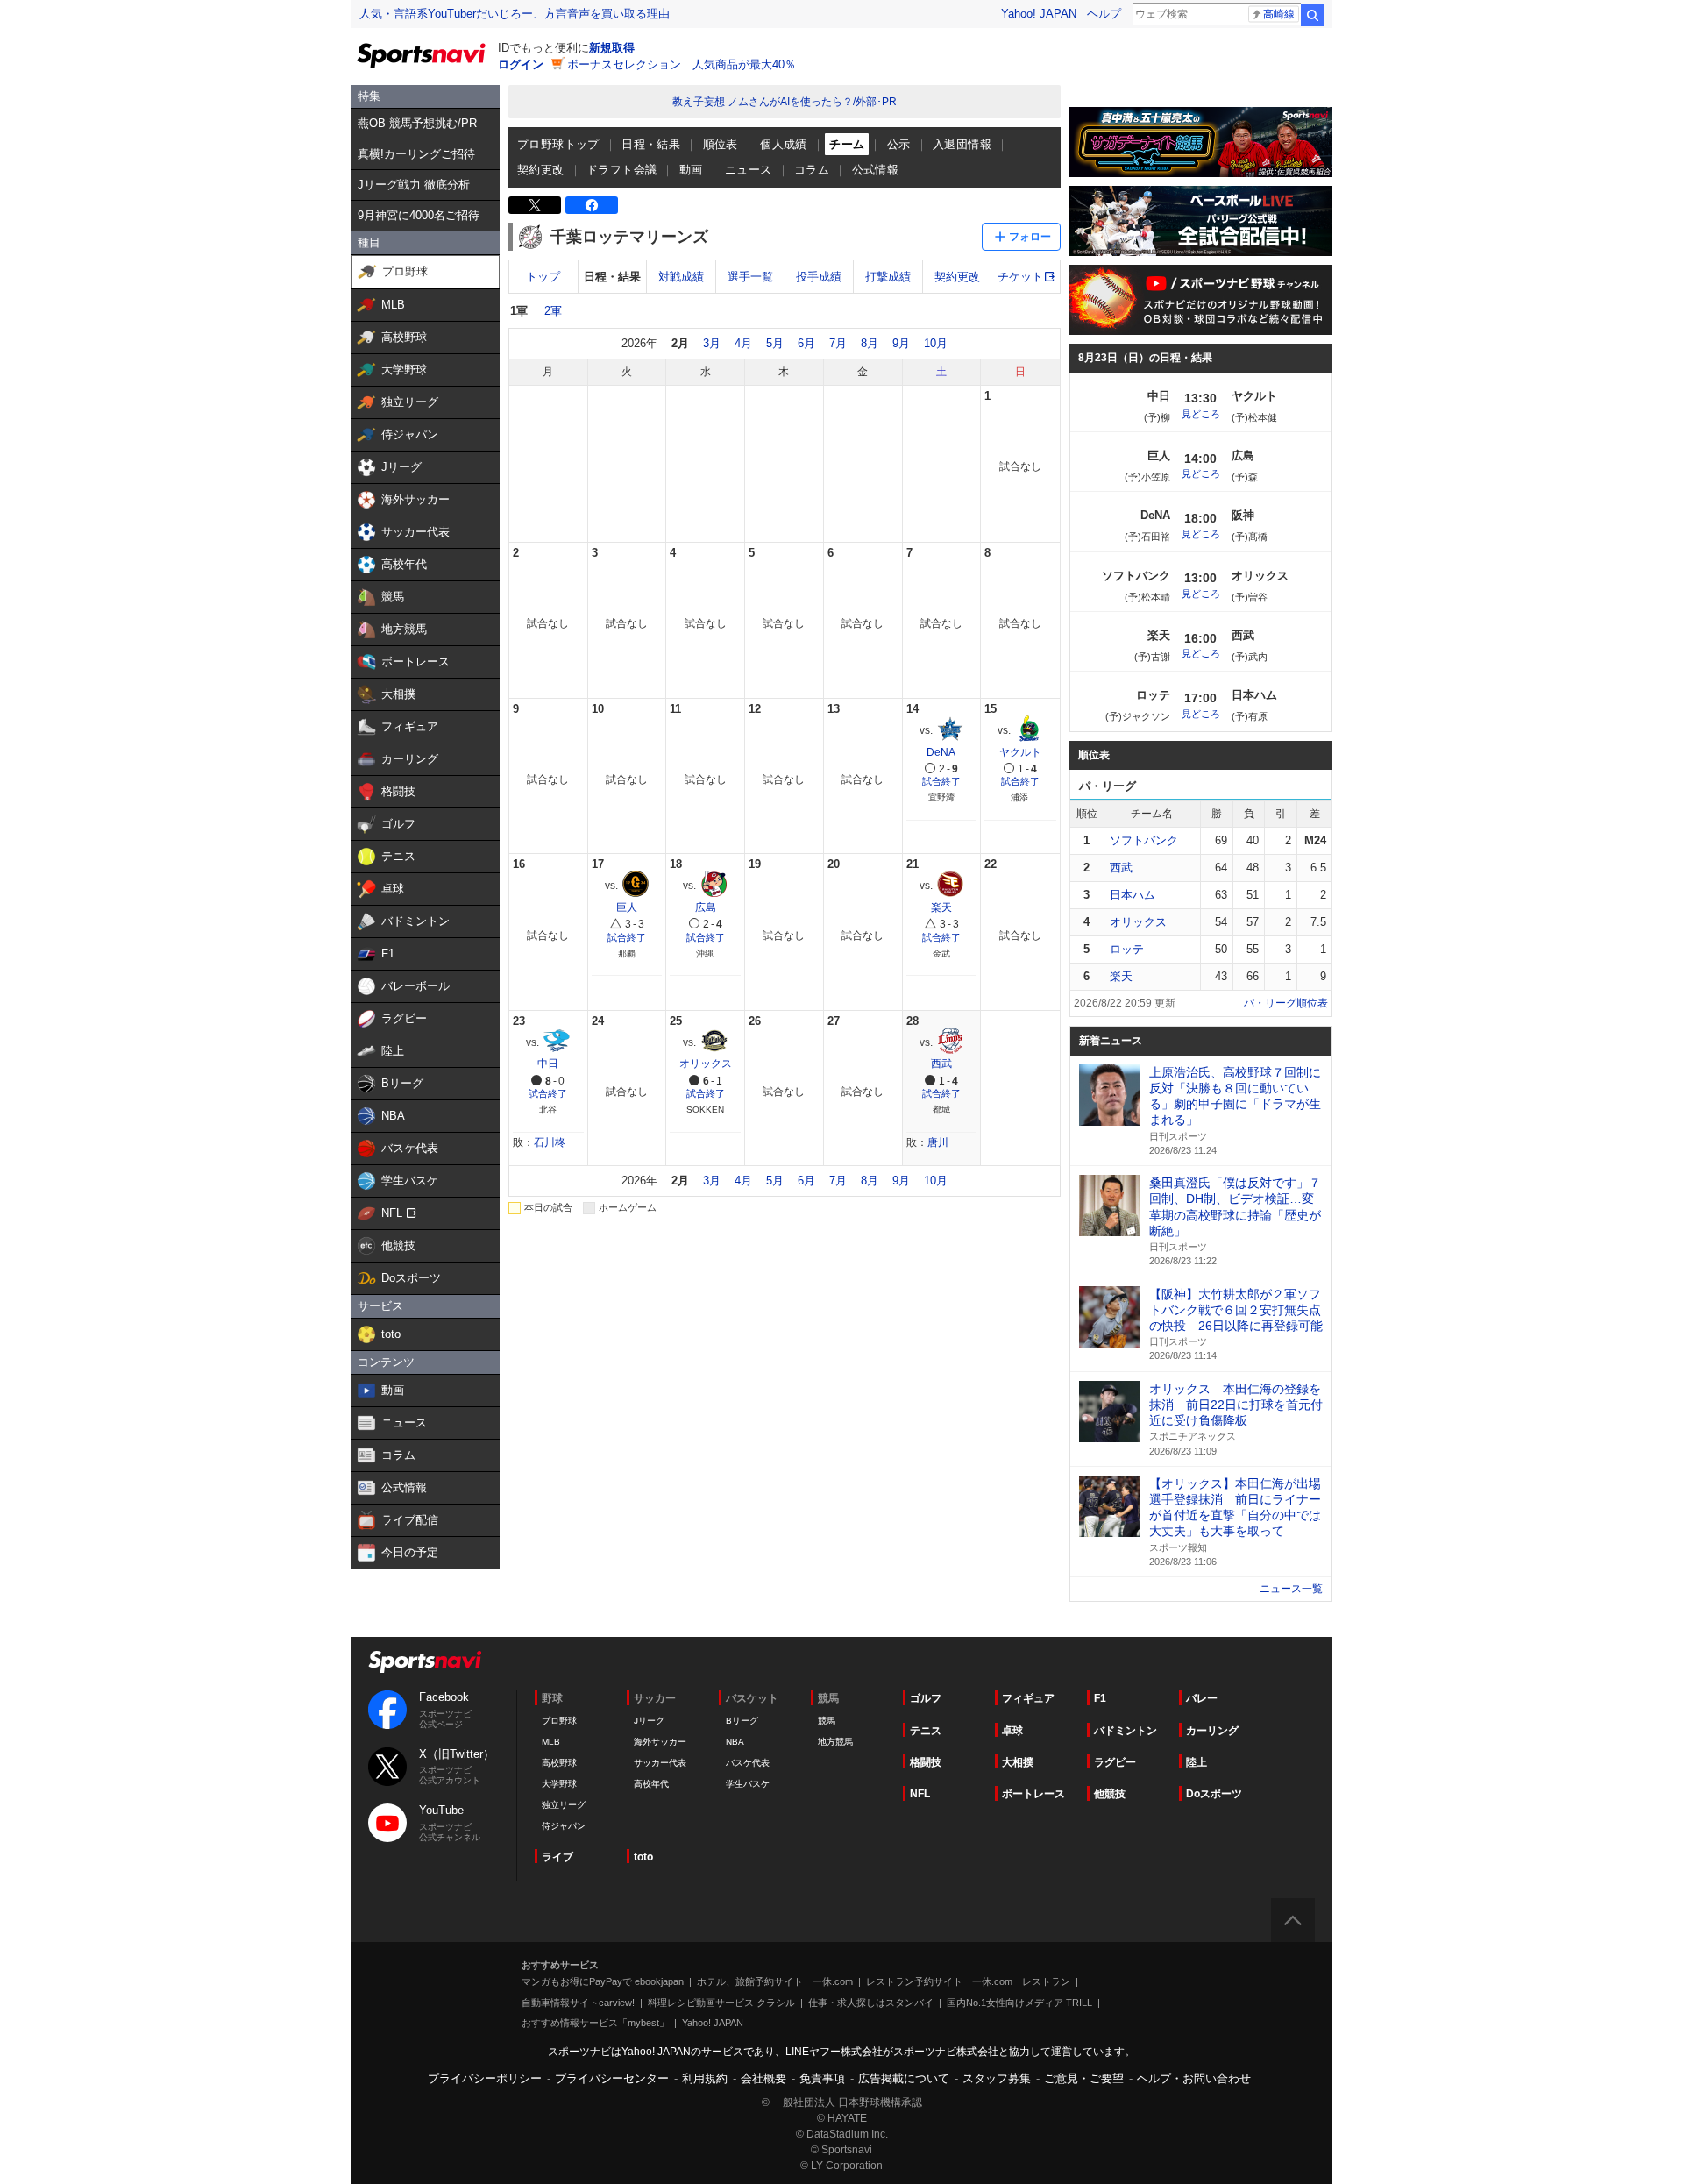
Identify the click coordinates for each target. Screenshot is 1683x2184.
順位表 (721, 144)
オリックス (706, 1064)
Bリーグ (742, 1721)
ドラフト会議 (621, 170)
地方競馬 (835, 1742)
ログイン (521, 64)
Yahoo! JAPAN (1039, 14)
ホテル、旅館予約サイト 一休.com (775, 1981)
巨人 (627, 907)
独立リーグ (564, 1805)
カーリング (1212, 1731)
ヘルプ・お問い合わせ (1194, 2078)
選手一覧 (750, 277)
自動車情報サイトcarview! (578, 2003)
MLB (551, 1742)
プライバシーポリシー (485, 2078)
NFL (920, 1794)
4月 (743, 343)
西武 (941, 1064)
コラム (812, 170)
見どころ (1201, 414)
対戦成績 (681, 277)
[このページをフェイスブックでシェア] (592, 205)
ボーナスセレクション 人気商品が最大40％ (682, 64)
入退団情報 (962, 144)
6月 (806, 343)
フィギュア (1028, 1698)
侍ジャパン (564, 1826)
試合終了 (941, 781)
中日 (548, 1064)
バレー (1202, 1698)
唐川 (938, 1142)
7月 (838, 343)
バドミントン (1126, 1731)
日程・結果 (651, 144)
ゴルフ (926, 1698)
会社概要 (763, 2078)
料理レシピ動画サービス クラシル (721, 2003)
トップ (543, 277)
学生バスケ (748, 1784)
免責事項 (822, 2078)
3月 (712, 343)
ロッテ (1127, 949)
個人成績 (784, 144)
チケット (1020, 277)
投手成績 (819, 277)
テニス (926, 1731)
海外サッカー (660, 1742)
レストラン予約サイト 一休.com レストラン (968, 1981)
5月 (775, 343)
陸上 (1197, 1762)
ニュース (749, 170)
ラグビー (1115, 1762)
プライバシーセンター (612, 2078)
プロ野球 (559, 1721)
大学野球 (559, 1784)
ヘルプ (1104, 14)
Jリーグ (649, 1721)
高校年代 (651, 1784)
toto (643, 1857)
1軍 (519, 311)
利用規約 (705, 2078)
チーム (847, 144)
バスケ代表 (748, 1763)
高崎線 (1279, 14)
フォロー (1030, 237)
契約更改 (541, 170)
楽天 (941, 907)
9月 (901, 343)
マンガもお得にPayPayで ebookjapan (603, 1981)
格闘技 (926, 1762)
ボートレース (1033, 1794)
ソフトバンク (1144, 840)
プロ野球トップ (558, 144)
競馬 (827, 1721)
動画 (691, 170)
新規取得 (612, 48)
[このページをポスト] (535, 205)
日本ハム (1133, 895)
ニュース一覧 (1291, 1589)
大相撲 (1018, 1762)
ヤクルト (1020, 752)
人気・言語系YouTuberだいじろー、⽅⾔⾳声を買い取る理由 (515, 14)
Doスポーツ (1214, 1794)
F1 (1100, 1698)
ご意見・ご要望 (1084, 2078)
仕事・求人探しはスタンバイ (871, 2003)
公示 (899, 144)
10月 (936, 343)
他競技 (1110, 1794)
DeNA (941, 752)
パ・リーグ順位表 (1286, 1003)
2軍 (553, 311)
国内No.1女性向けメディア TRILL (1019, 2003)
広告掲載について (904, 2078)
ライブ (557, 1857)
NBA (735, 1742)
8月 (870, 343)
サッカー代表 (660, 1763)
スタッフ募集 (997, 2078)
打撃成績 (888, 277)
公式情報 (876, 170)
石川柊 (550, 1142)
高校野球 (559, 1763)
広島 (706, 907)
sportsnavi (425, 1662)
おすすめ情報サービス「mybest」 (595, 2023)
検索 (1312, 15)
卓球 (1012, 1731)
